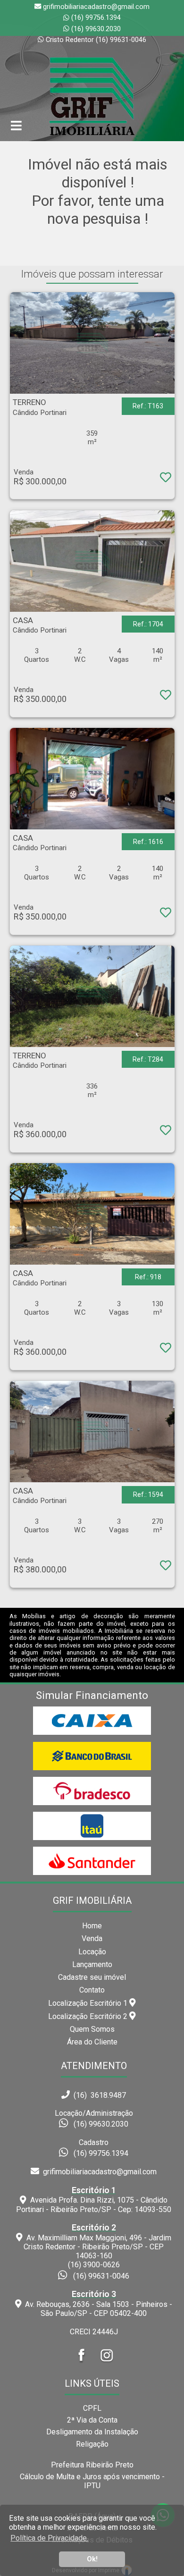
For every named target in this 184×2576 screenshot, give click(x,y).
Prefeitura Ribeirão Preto (92, 2465)
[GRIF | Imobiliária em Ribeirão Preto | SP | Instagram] (107, 2364)
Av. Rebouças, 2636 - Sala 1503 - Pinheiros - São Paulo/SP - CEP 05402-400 (97, 2304)
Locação (92, 1952)
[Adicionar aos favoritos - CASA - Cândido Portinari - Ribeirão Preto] (165, 697)
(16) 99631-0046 (101, 2276)
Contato (92, 1990)
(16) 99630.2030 (96, 29)
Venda (92, 1938)
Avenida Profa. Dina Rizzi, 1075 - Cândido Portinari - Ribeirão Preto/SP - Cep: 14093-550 (94, 2200)
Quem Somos (92, 2029)
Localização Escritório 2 (89, 2016)
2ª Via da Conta (92, 2420)
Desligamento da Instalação (92, 2432)
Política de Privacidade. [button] (49, 2538)
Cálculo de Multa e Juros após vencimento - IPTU (92, 2481)
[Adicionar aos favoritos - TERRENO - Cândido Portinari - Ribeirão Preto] (165, 479)
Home (92, 1926)
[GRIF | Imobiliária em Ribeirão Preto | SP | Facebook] (82, 2364)
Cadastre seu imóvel (92, 1977)
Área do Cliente (92, 2042)
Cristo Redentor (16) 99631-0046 (96, 40)
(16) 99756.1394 (96, 18)
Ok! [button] (92, 2559)
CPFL (92, 2408)
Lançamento (92, 1964)
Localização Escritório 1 (89, 2003)
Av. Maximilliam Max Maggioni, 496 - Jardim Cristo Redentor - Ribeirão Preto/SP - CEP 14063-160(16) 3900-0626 (97, 2246)
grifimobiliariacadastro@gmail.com (98, 2172)
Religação (92, 2444)
